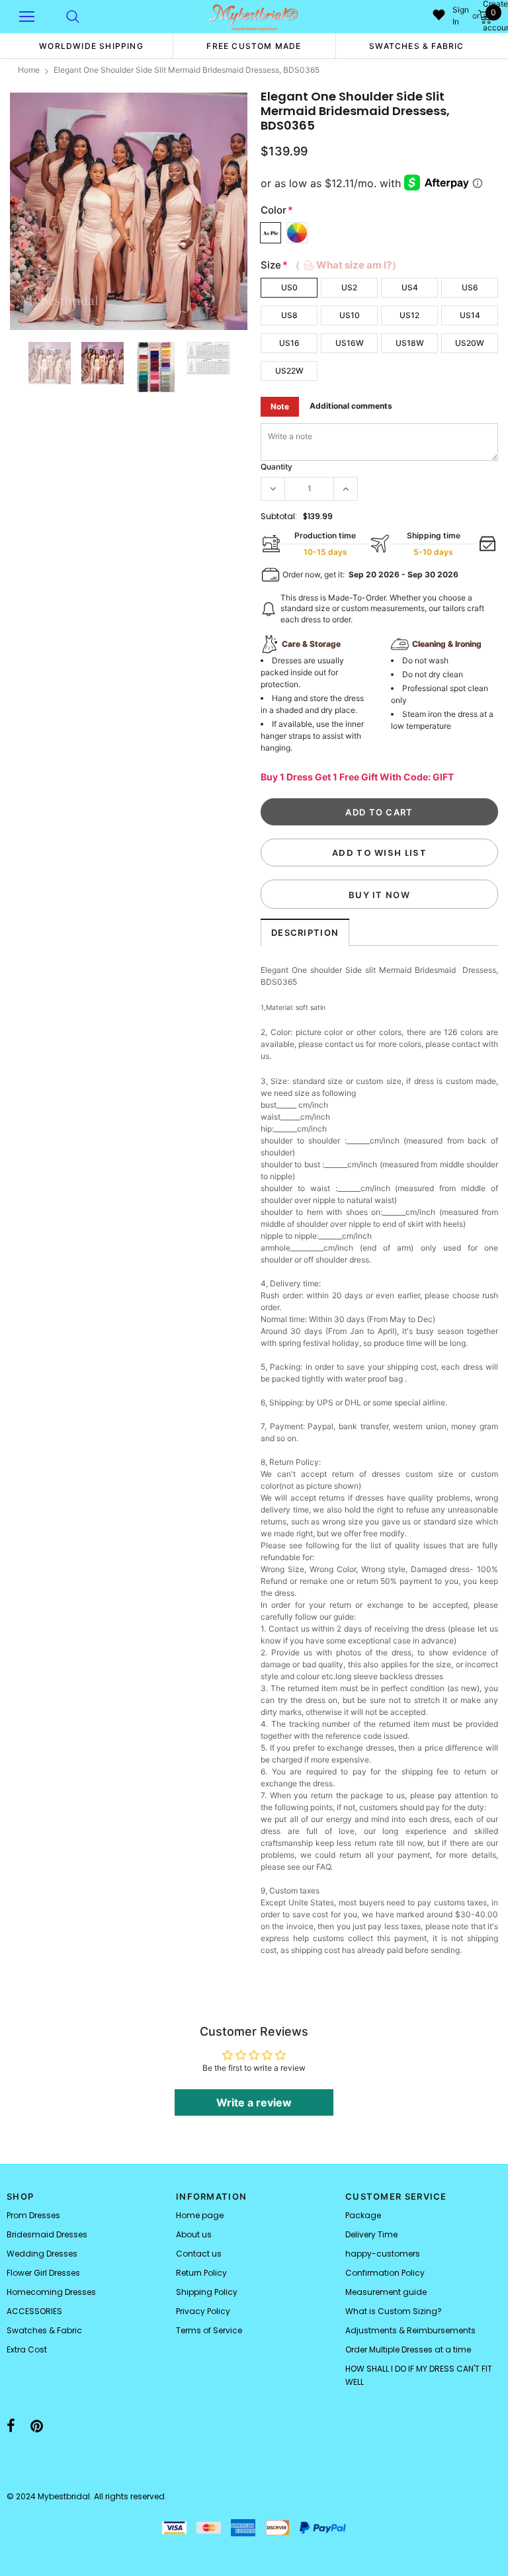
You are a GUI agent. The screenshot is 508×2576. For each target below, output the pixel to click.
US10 (350, 315)
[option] (91, 46)
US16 (289, 343)
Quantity (276, 467)
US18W (410, 343)
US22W (289, 371)
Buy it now (379, 895)
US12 (409, 315)
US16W (350, 343)
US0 (289, 287)
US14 (470, 315)
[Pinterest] (37, 2426)
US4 (410, 287)
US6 (470, 287)
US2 (349, 287)
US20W (470, 343)
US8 (289, 315)
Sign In (461, 16)
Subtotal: (279, 516)
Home (29, 70)
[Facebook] (11, 2426)
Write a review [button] (254, 2102)
